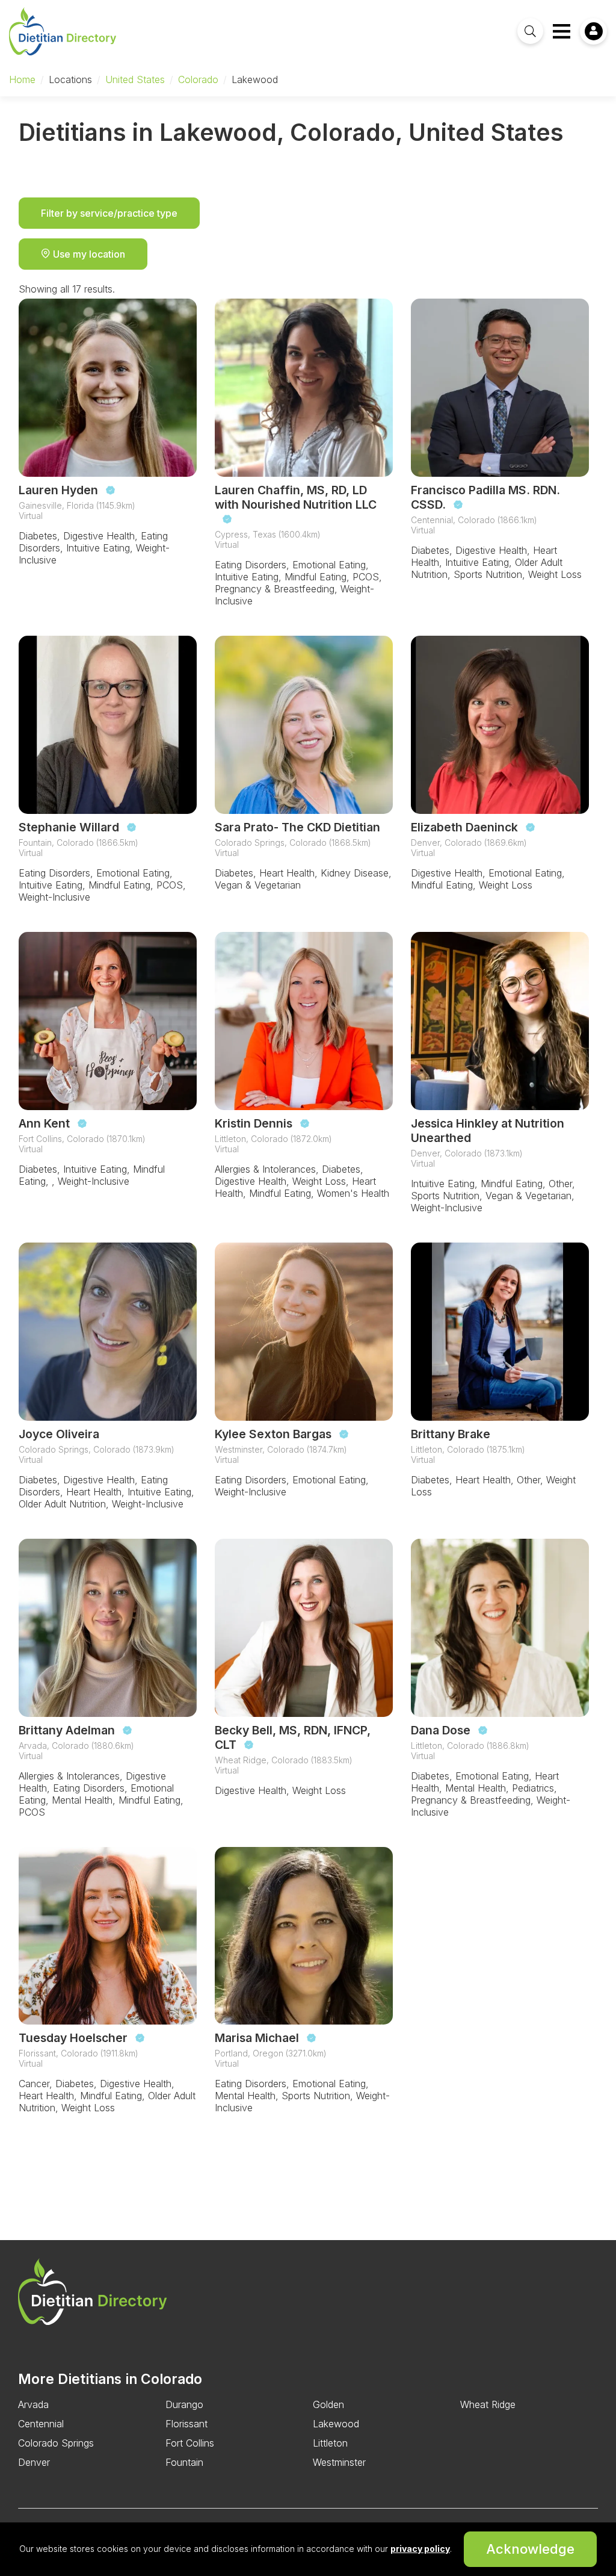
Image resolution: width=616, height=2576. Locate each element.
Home (22, 79)
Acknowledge (530, 2549)
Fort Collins (190, 2443)
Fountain (184, 2462)
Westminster (339, 2462)
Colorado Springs (56, 2443)
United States (135, 79)
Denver (34, 2462)
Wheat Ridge (488, 2404)
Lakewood (336, 2424)
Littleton (330, 2443)
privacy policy (420, 2549)
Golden (328, 2404)
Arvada (33, 2404)
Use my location (88, 254)
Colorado (198, 79)
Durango (184, 2404)
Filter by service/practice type (109, 213)
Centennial (41, 2424)
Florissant (186, 2424)
